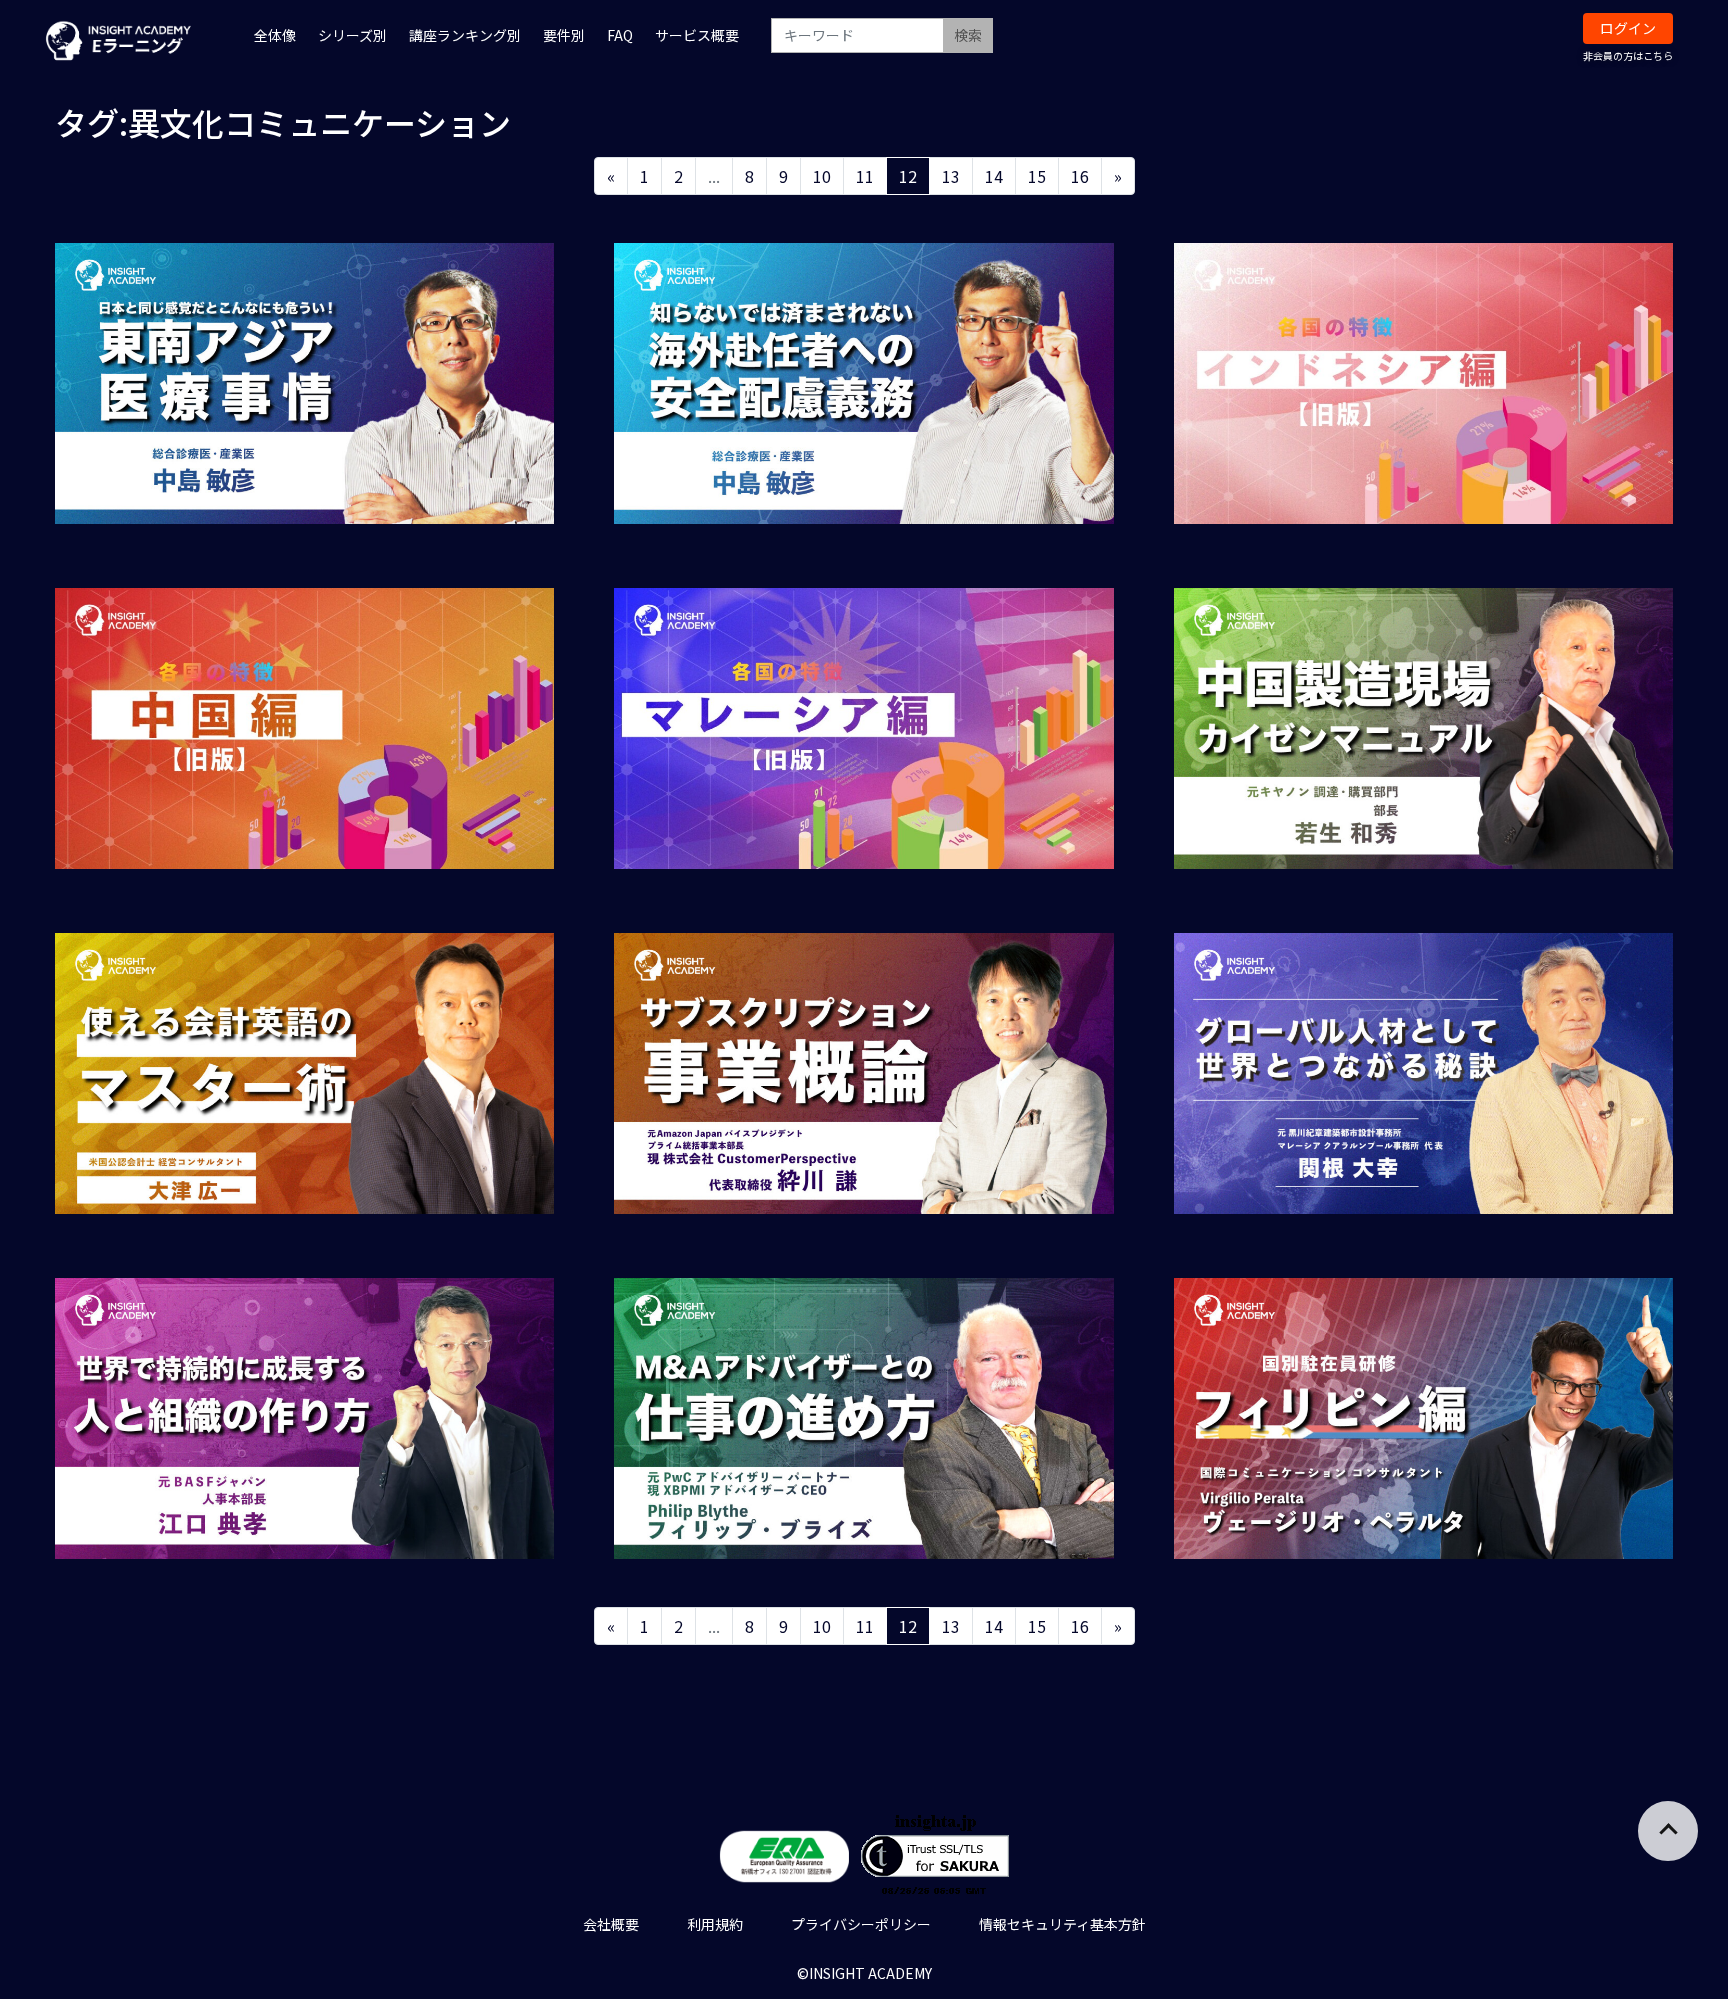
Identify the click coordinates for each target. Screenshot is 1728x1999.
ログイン (1628, 28)
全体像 (275, 35)
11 (865, 176)
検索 (968, 35)
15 (1037, 176)
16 (1080, 176)
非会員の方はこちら (1628, 55)
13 (951, 176)
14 (994, 176)
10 (822, 176)
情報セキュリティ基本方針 (1062, 1924)
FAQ (620, 35)
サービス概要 (697, 35)
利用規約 (715, 1924)
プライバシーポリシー (861, 1924)
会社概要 (611, 1924)
